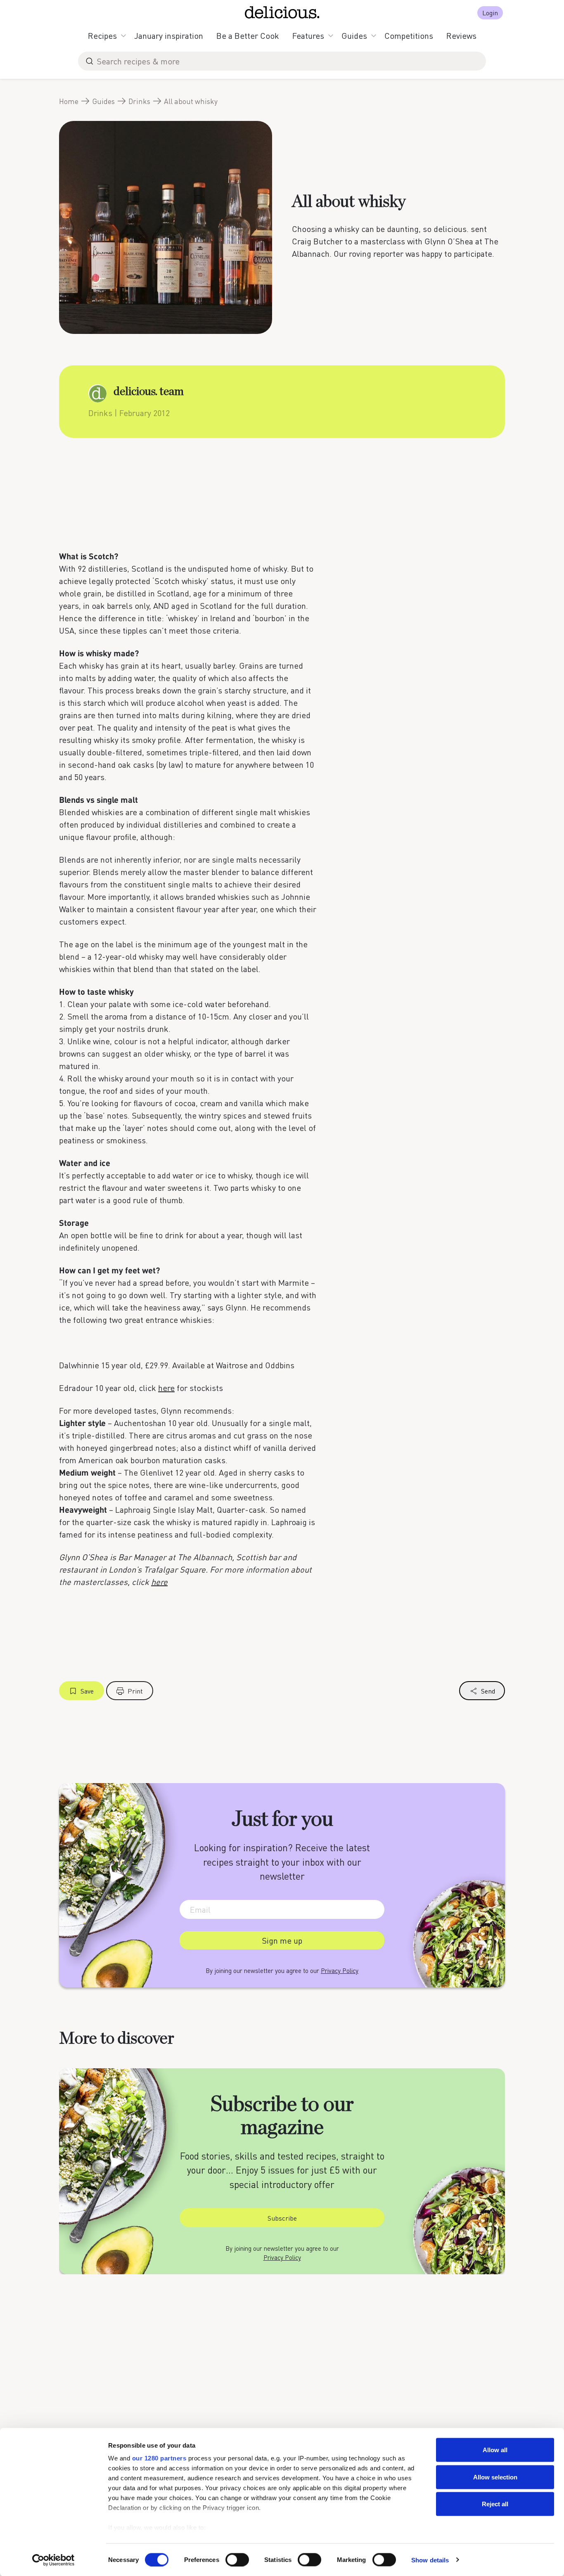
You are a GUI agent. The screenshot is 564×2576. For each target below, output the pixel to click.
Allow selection (495, 2477)
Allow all (495, 2450)
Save (87, 1691)
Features (308, 35)
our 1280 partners (159, 2458)
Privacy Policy (340, 1970)
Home (69, 101)
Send (488, 1691)
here (166, 1388)
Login (490, 13)
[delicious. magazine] (282, 12)
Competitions (409, 35)
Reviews (461, 35)
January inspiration (169, 35)
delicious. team (149, 392)
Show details (430, 2560)
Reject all (495, 2504)
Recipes (102, 35)
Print (135, 1691)
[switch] (237, 2559)
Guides (354, 35)
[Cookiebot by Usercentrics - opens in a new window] (53, 2560)
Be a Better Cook (248, 35)
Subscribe (282, 2218)
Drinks (139, 101)
